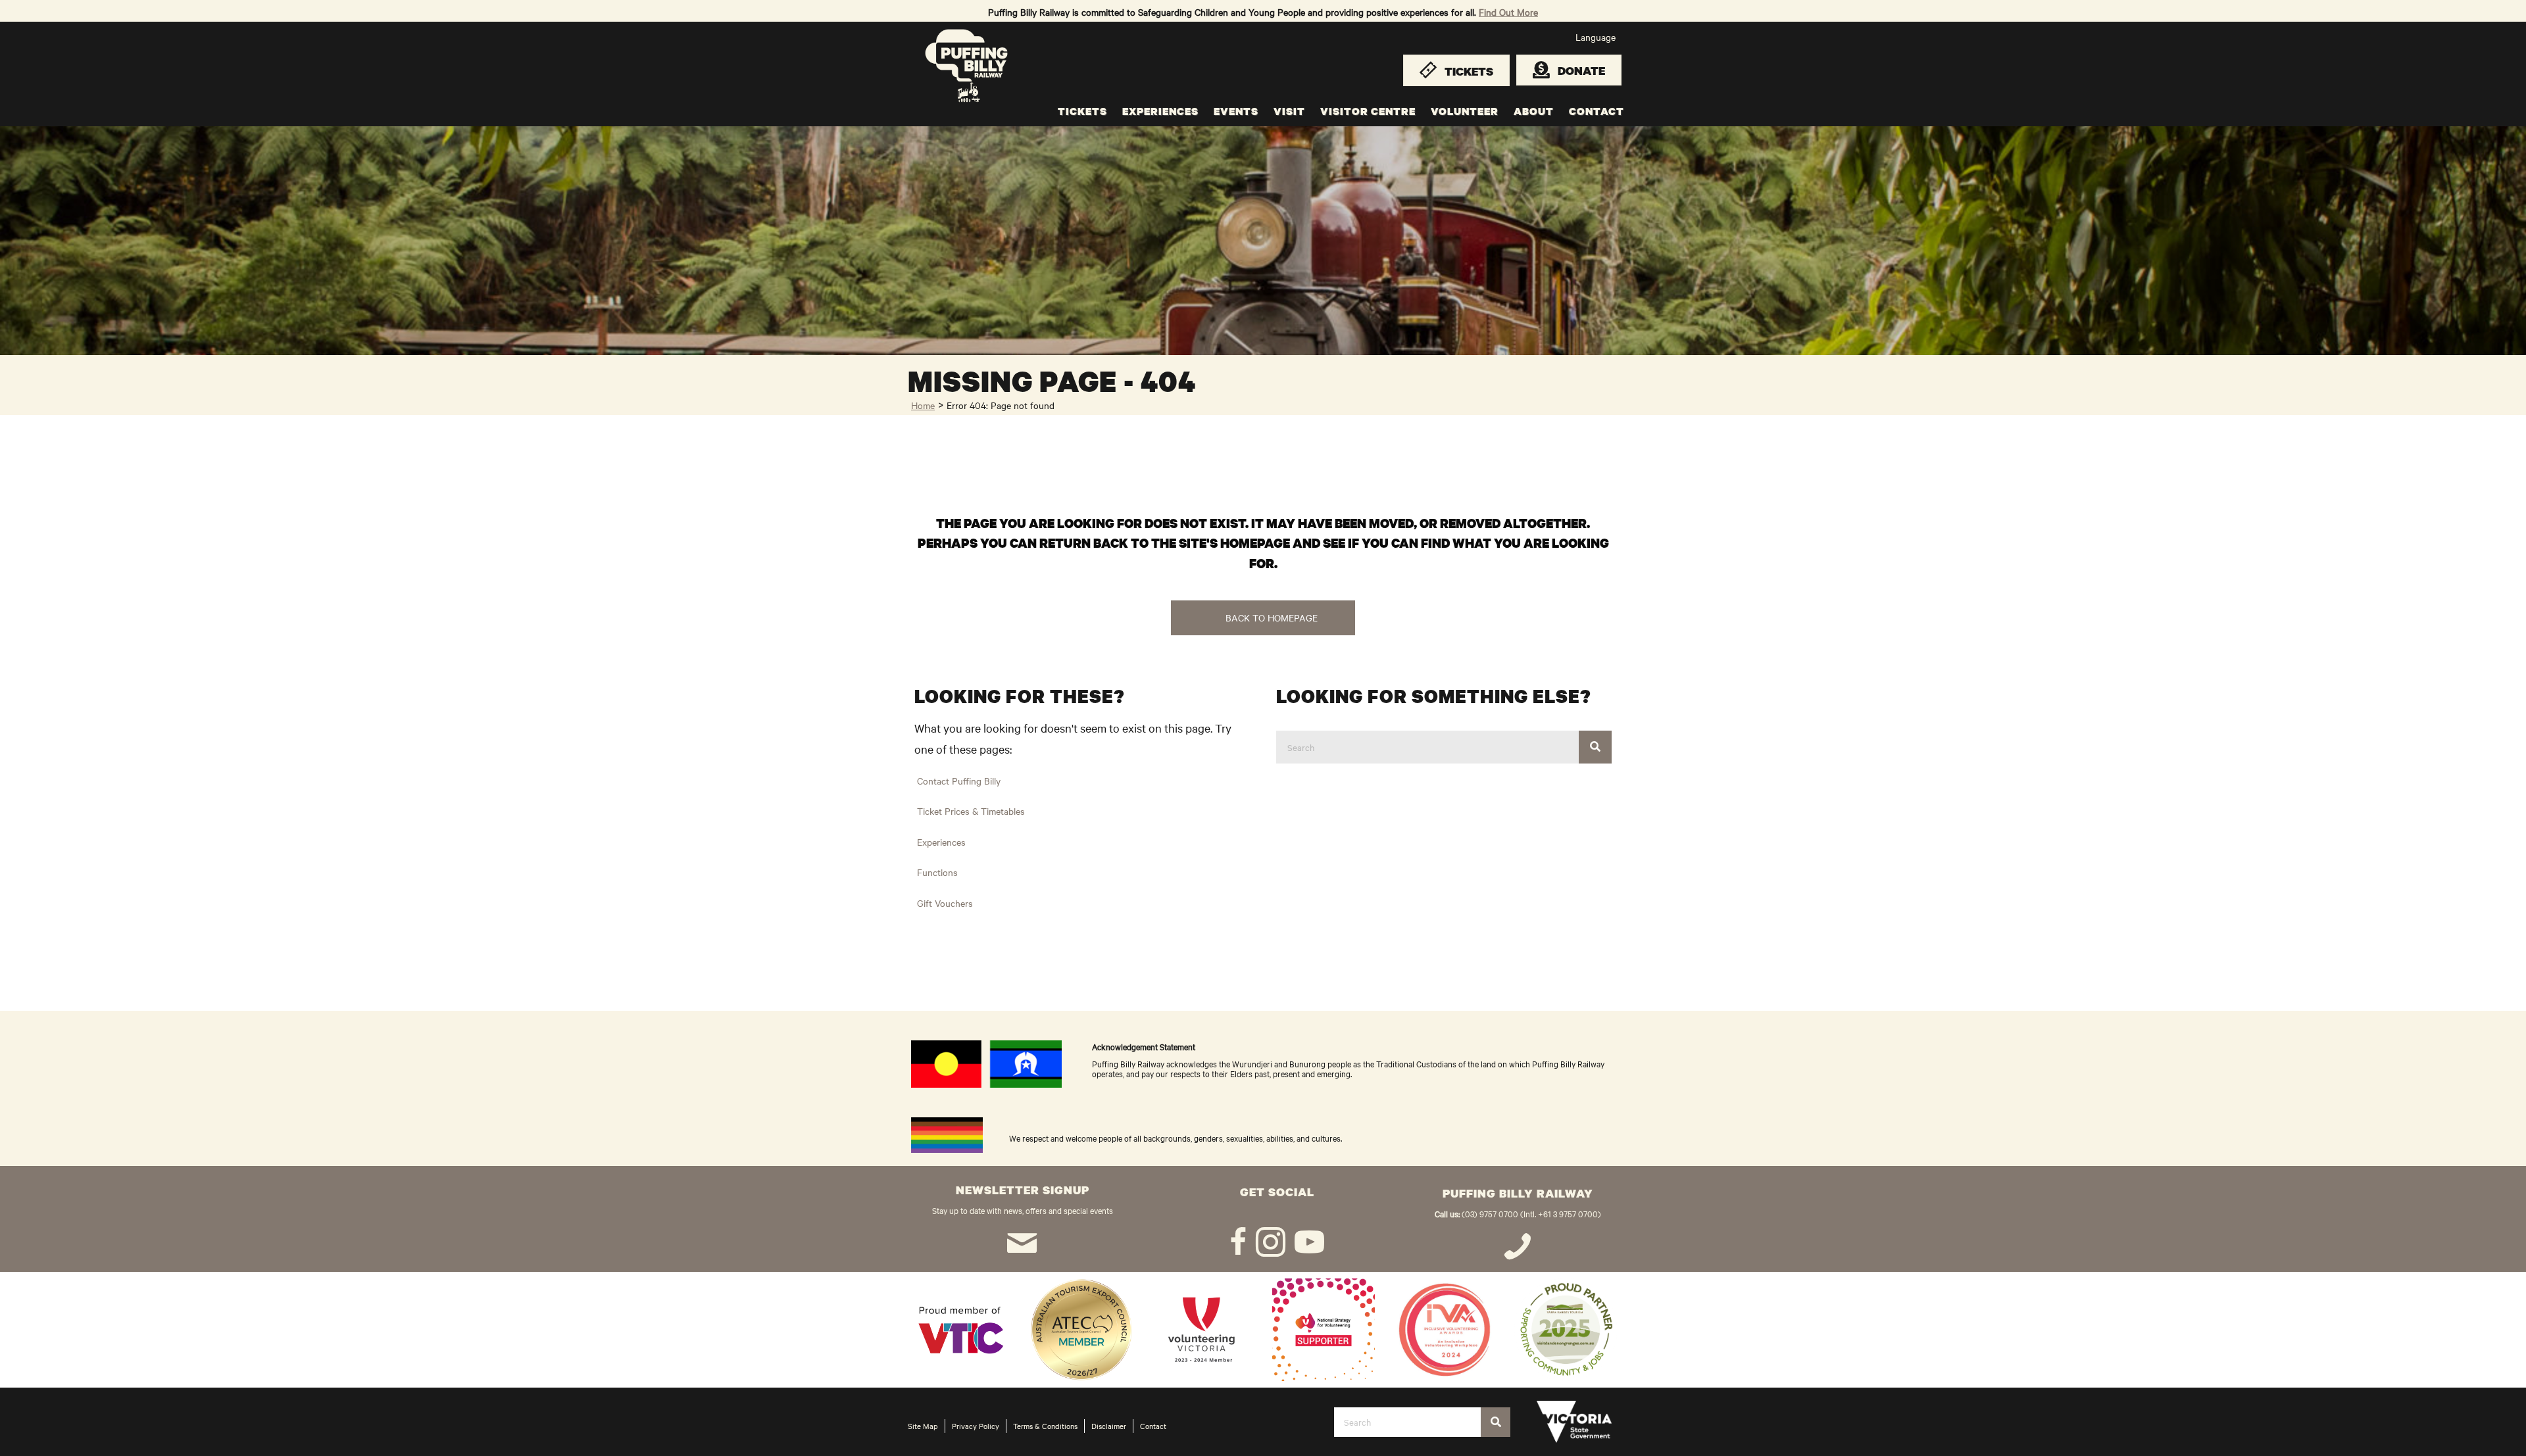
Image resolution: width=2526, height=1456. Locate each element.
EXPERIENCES (1160, 111)
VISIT (1289, 111)
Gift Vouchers (945, 903)
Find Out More (1508, 12)
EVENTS (1236, 111)
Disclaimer (1109, 1426)
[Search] (1595, 747)
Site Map (923, 1426)
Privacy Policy (976, 1426)
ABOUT (1534, 111)
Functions (937, 872)
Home (923, 405)
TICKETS (1082, 111)
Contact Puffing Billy (959, 781)
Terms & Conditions (1045, 1426)
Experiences (941, 842)
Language (1596, 37)
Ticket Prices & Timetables (971, 811)
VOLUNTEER (1465, 111)
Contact (1153, 1426)
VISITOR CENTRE (1368, 111)
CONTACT (1597, 111)
